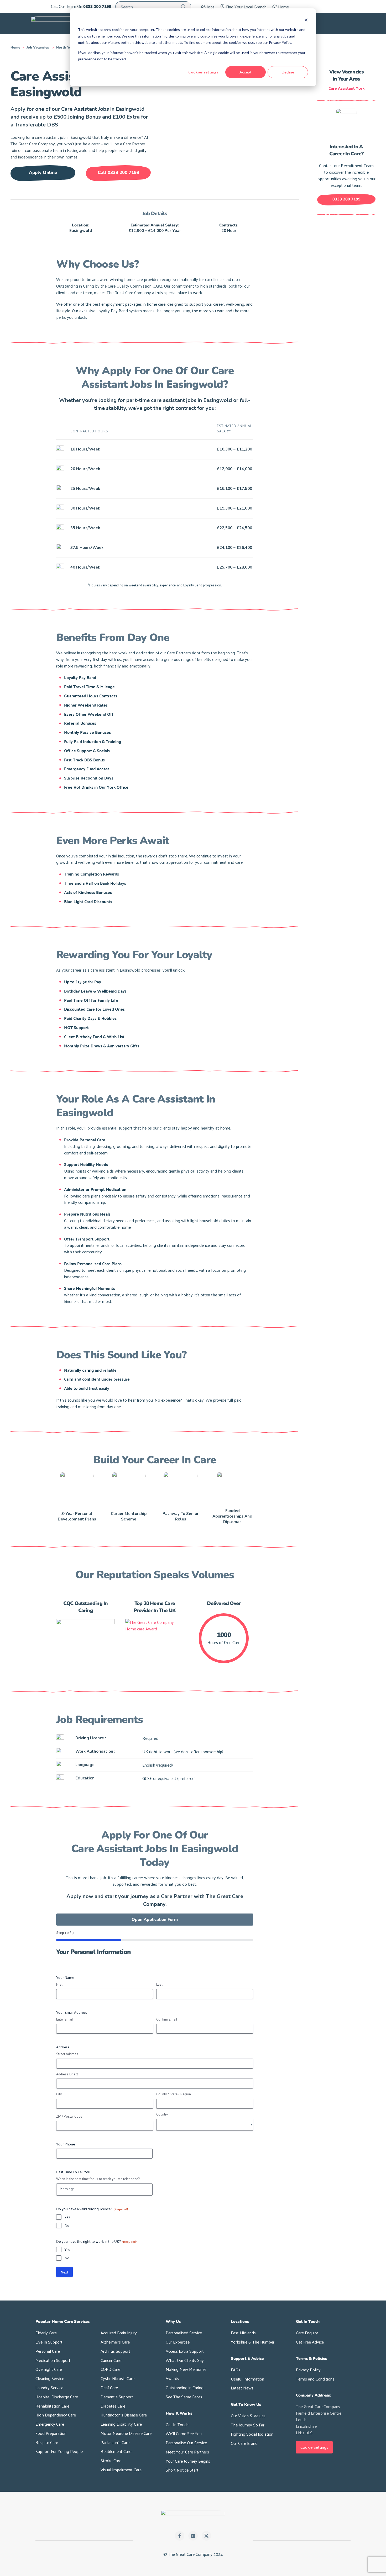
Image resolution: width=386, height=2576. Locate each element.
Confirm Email (167, 2019)
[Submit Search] (183, 7)
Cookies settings (203, 72)
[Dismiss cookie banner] (306, 20)
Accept (246, 72)
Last (159, 1984)
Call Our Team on (81, 7)
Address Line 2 (67, 2074)
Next (64, 2272)
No (67, 2225)
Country (162, 2114)
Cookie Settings (314, 2447)
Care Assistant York (346, 88)
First (59, 1984)
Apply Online (43, 173)
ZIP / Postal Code (69, 2116)
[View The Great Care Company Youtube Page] (193, 2536)
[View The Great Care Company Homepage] (193, 2517)
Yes (67, 2217)
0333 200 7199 (346, 199)
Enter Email (64, 2019)
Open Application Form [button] (155, 1920)
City (59, 2094)
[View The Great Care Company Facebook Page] (180, 2536)
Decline (288, 72)
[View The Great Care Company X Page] (206, 2536)
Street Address (67, 2054)
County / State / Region (174, 2094)
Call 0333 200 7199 (118, 173)
